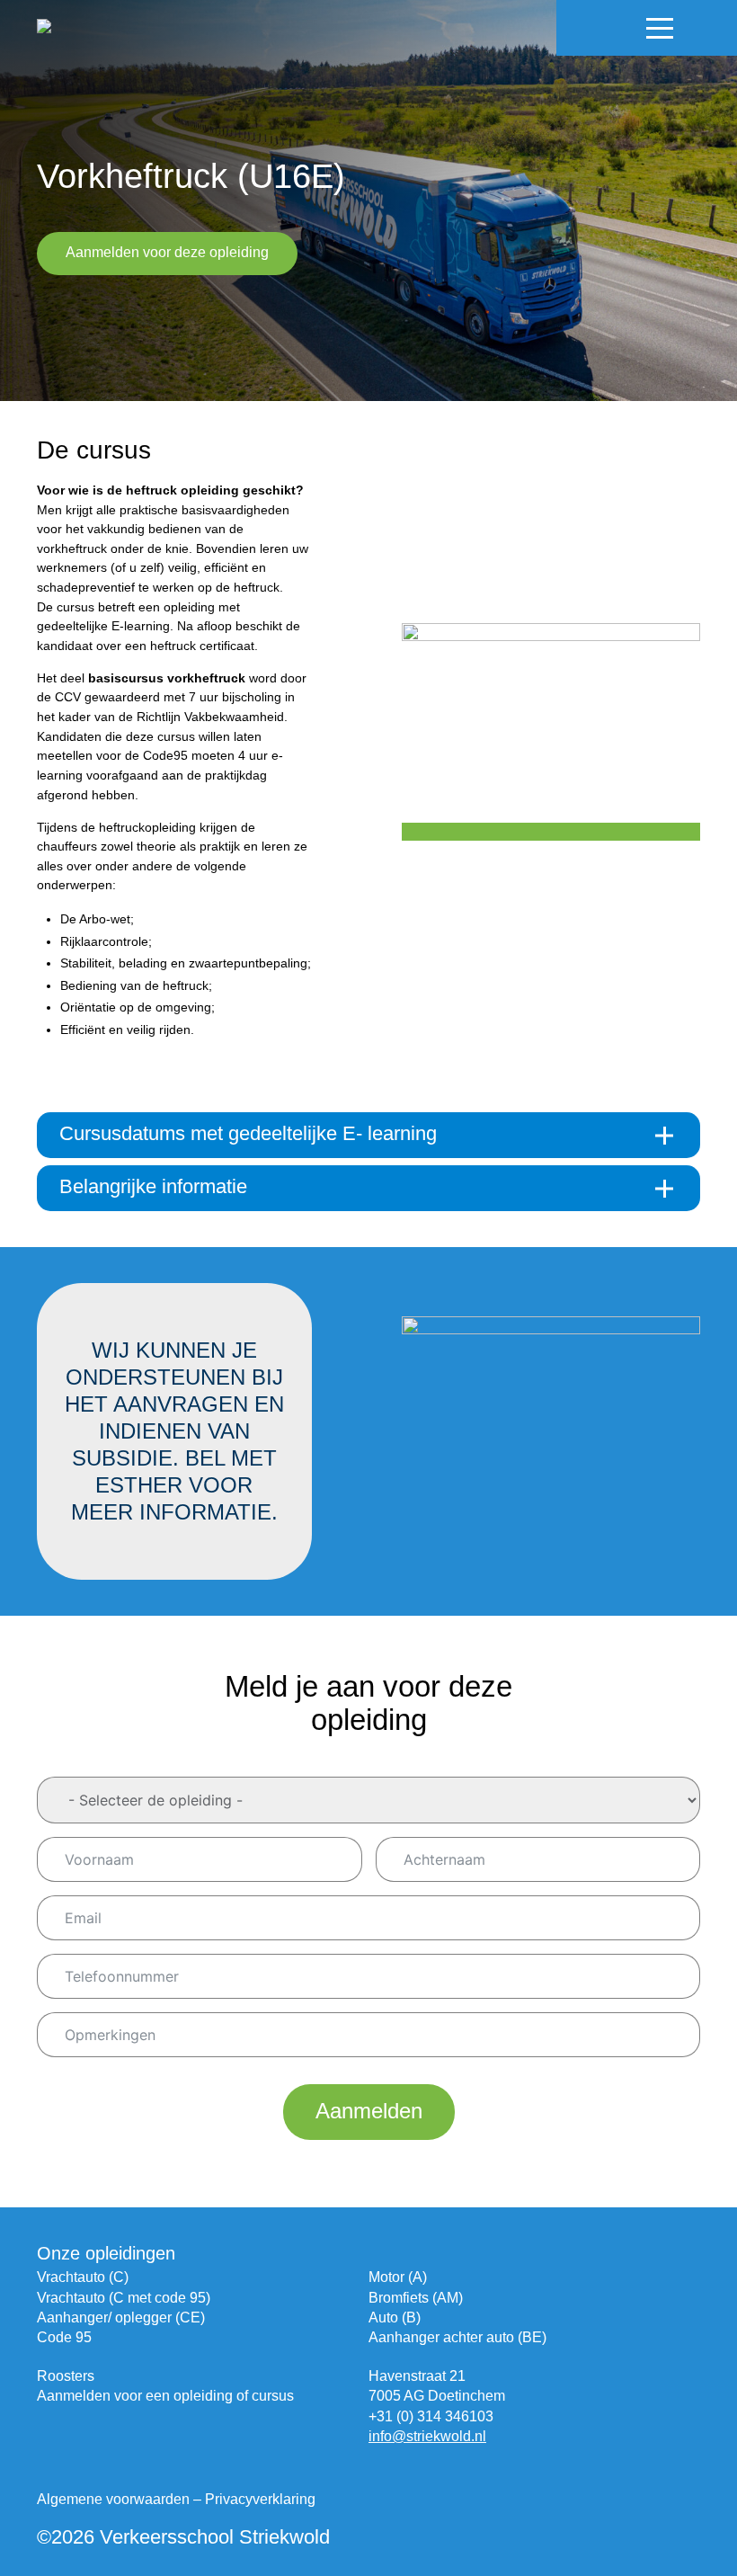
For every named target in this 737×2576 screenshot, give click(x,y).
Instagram (619, 29)
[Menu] (660, 28)
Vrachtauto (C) (83, 2277)
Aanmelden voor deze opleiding (167, 252)
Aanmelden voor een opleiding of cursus (165, 2396)
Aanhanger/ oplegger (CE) (121, 2318)
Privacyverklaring (260, 2499)
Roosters (66, 2376)
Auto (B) (395, 2318)
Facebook (588, 29)
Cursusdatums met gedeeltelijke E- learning (248, 1133)
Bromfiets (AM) (416, 2298)
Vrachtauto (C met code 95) (124, 2298)
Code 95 (64, 2337)
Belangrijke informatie (153, 1186)
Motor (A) (398, 2277)
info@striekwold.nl (427, 2436)
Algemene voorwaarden (113, 2499)
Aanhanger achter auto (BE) (457, 2337)
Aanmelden (369, 2111)
